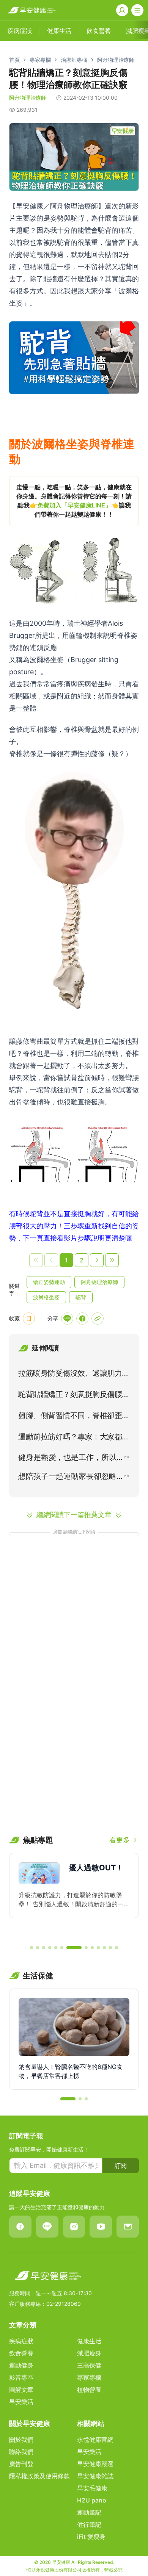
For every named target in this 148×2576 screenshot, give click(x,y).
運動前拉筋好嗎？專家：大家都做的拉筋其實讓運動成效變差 (74, 1438)
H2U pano (92, 2500)
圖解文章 (21, 2390)
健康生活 (89, 2341)
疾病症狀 (21, 2341)
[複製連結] (98, 1319)
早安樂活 (21, 2402)
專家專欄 (40, 60)
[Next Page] (97, 1260)
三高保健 (89, 2365)
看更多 (120, 1840)
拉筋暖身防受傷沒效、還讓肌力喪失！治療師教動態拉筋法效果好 (74, 1375)
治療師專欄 (74, 60)
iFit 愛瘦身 (91, 2537)
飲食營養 (21, 2353)
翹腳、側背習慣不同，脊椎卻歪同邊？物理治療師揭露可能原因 (74, 1417)
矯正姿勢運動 (49, 1282)
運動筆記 (89, 2512)
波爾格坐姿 (46, 1297)
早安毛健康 (92, 2488)
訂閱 (121, 2166)
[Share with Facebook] (82, 1319)
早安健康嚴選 (95, 2464)
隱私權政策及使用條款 (39, 2476)
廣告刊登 (21, 2464)
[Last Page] (112, 1260)
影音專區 (21, 2377)
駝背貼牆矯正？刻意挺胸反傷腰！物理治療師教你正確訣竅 (74, 1396)
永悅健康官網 (95, 2440)
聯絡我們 (21, 2452)
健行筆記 (89, 2524)
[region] (74, 501)
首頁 (14, 60)
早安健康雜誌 (95, 2476)
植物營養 (89, 2390)
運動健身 (21, 2365)
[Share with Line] (67, 1319)
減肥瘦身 (89, 2353)
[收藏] (29, 1319)
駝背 (81, 1297)
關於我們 (21, 2440)
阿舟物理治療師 (116, 60)
